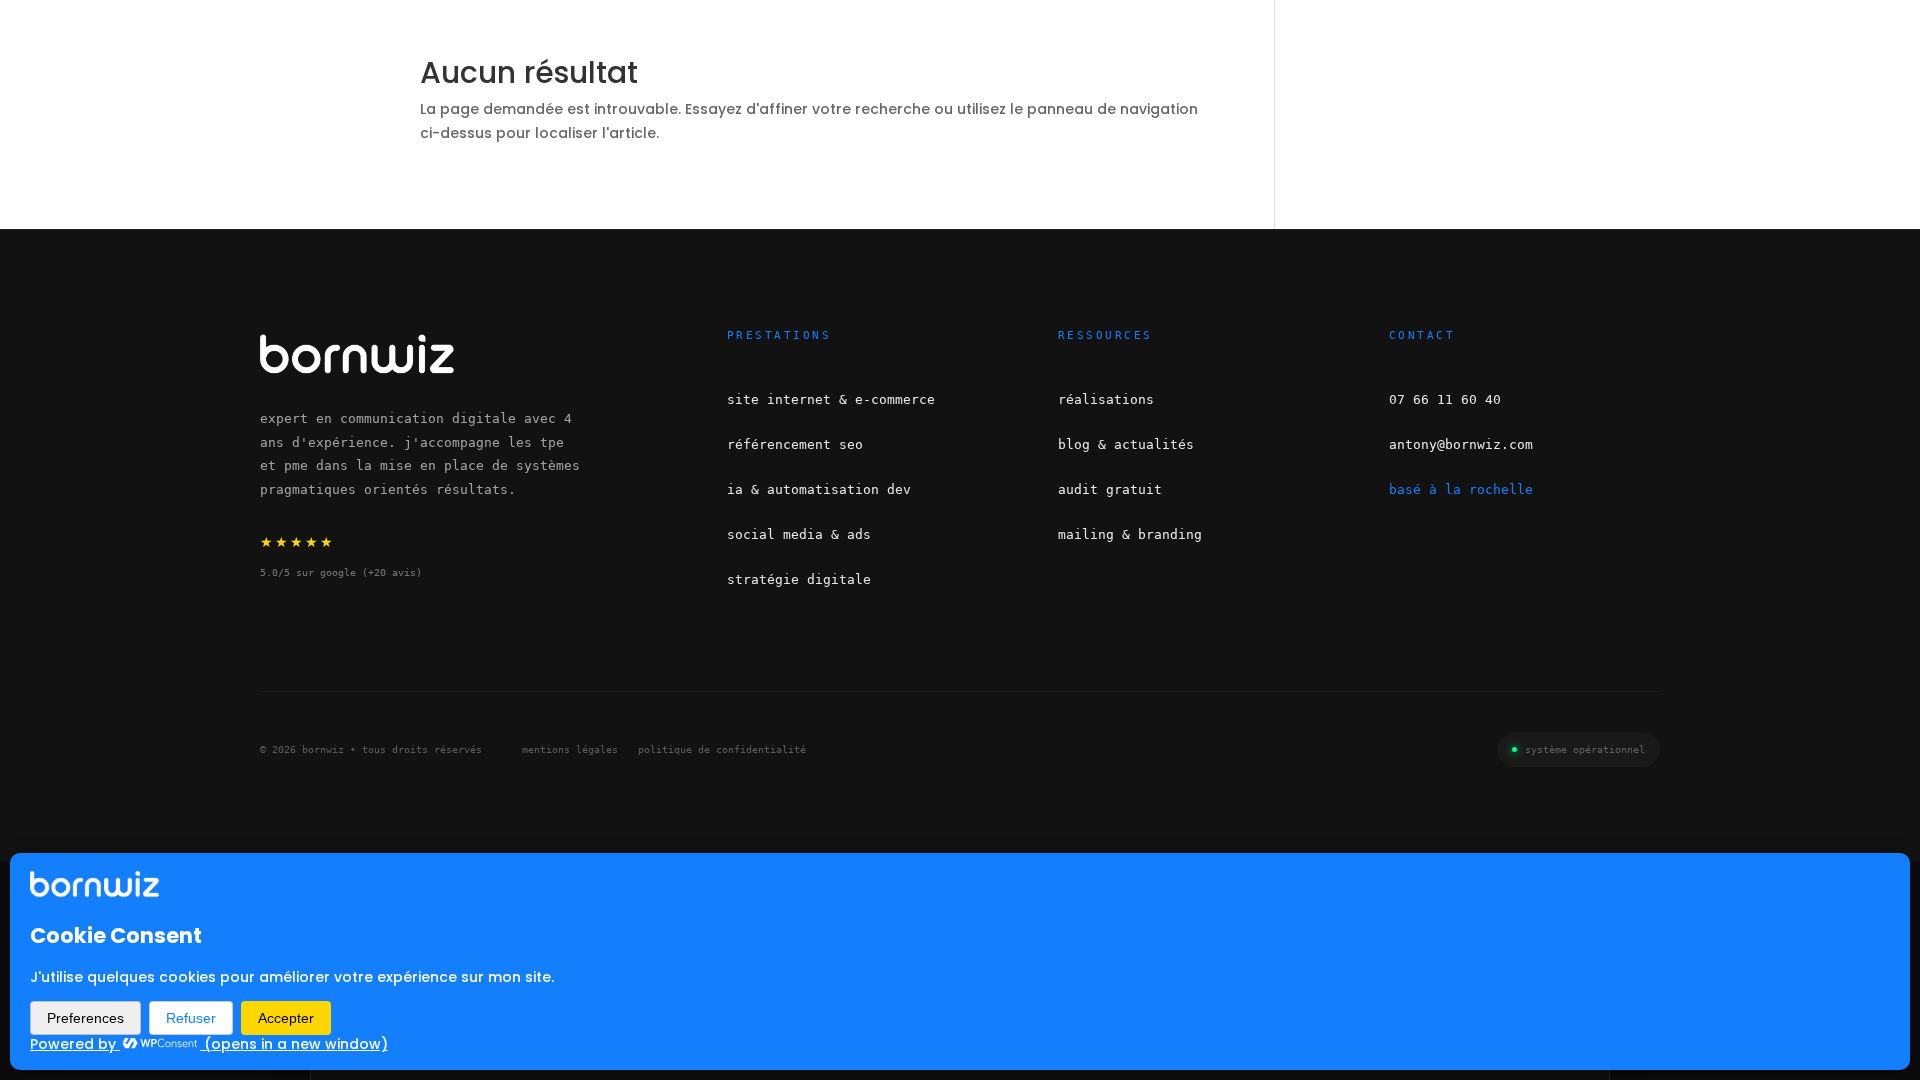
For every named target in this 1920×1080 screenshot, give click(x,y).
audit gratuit (1110, 489)
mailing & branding (1130, 534)
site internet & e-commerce (831, 399)
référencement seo (795, 444)
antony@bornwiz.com (1461, 444)
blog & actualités (1126, 444)
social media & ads (799, 534)
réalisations (1106, 399)
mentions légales (570, 749)
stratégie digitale (799, 579)
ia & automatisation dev (819, 489)
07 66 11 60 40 (1445, 399)
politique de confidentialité (722, 749)
